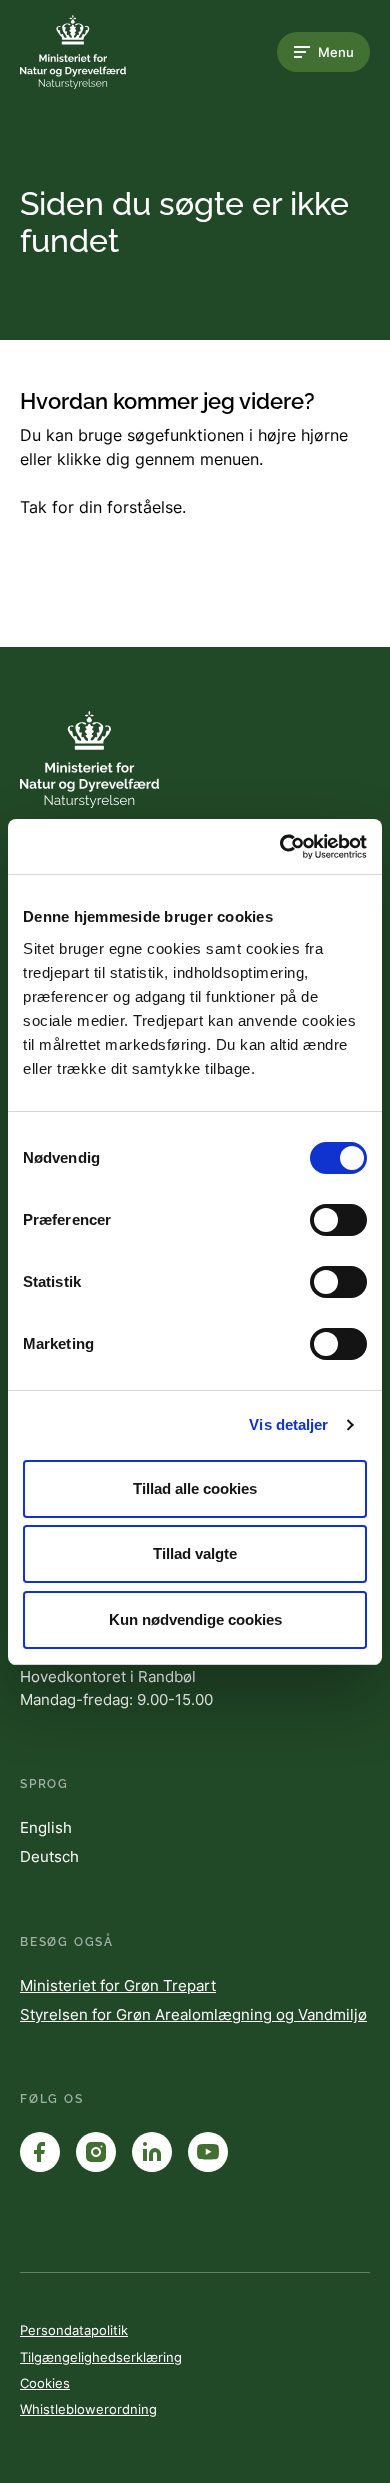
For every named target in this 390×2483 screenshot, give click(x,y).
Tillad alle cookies (195, 1488)
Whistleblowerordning (88, 2409)
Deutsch (49, 1856)
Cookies (45, 2383)
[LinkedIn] (152, 2152)
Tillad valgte (195, 1553)
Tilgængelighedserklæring (101, 2357)
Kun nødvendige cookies (195, 1619)
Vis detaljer (288, 1424)
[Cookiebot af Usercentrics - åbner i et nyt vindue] (280, 847)
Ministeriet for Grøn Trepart (118, 1985)
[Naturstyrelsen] (100, 52)
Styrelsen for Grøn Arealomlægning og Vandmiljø (193, 2014)
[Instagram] (96, 2152)
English (46, 1827)
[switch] (338, 1220)
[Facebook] (40, 2152)
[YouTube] (208, 2152)
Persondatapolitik (74, 2330)
